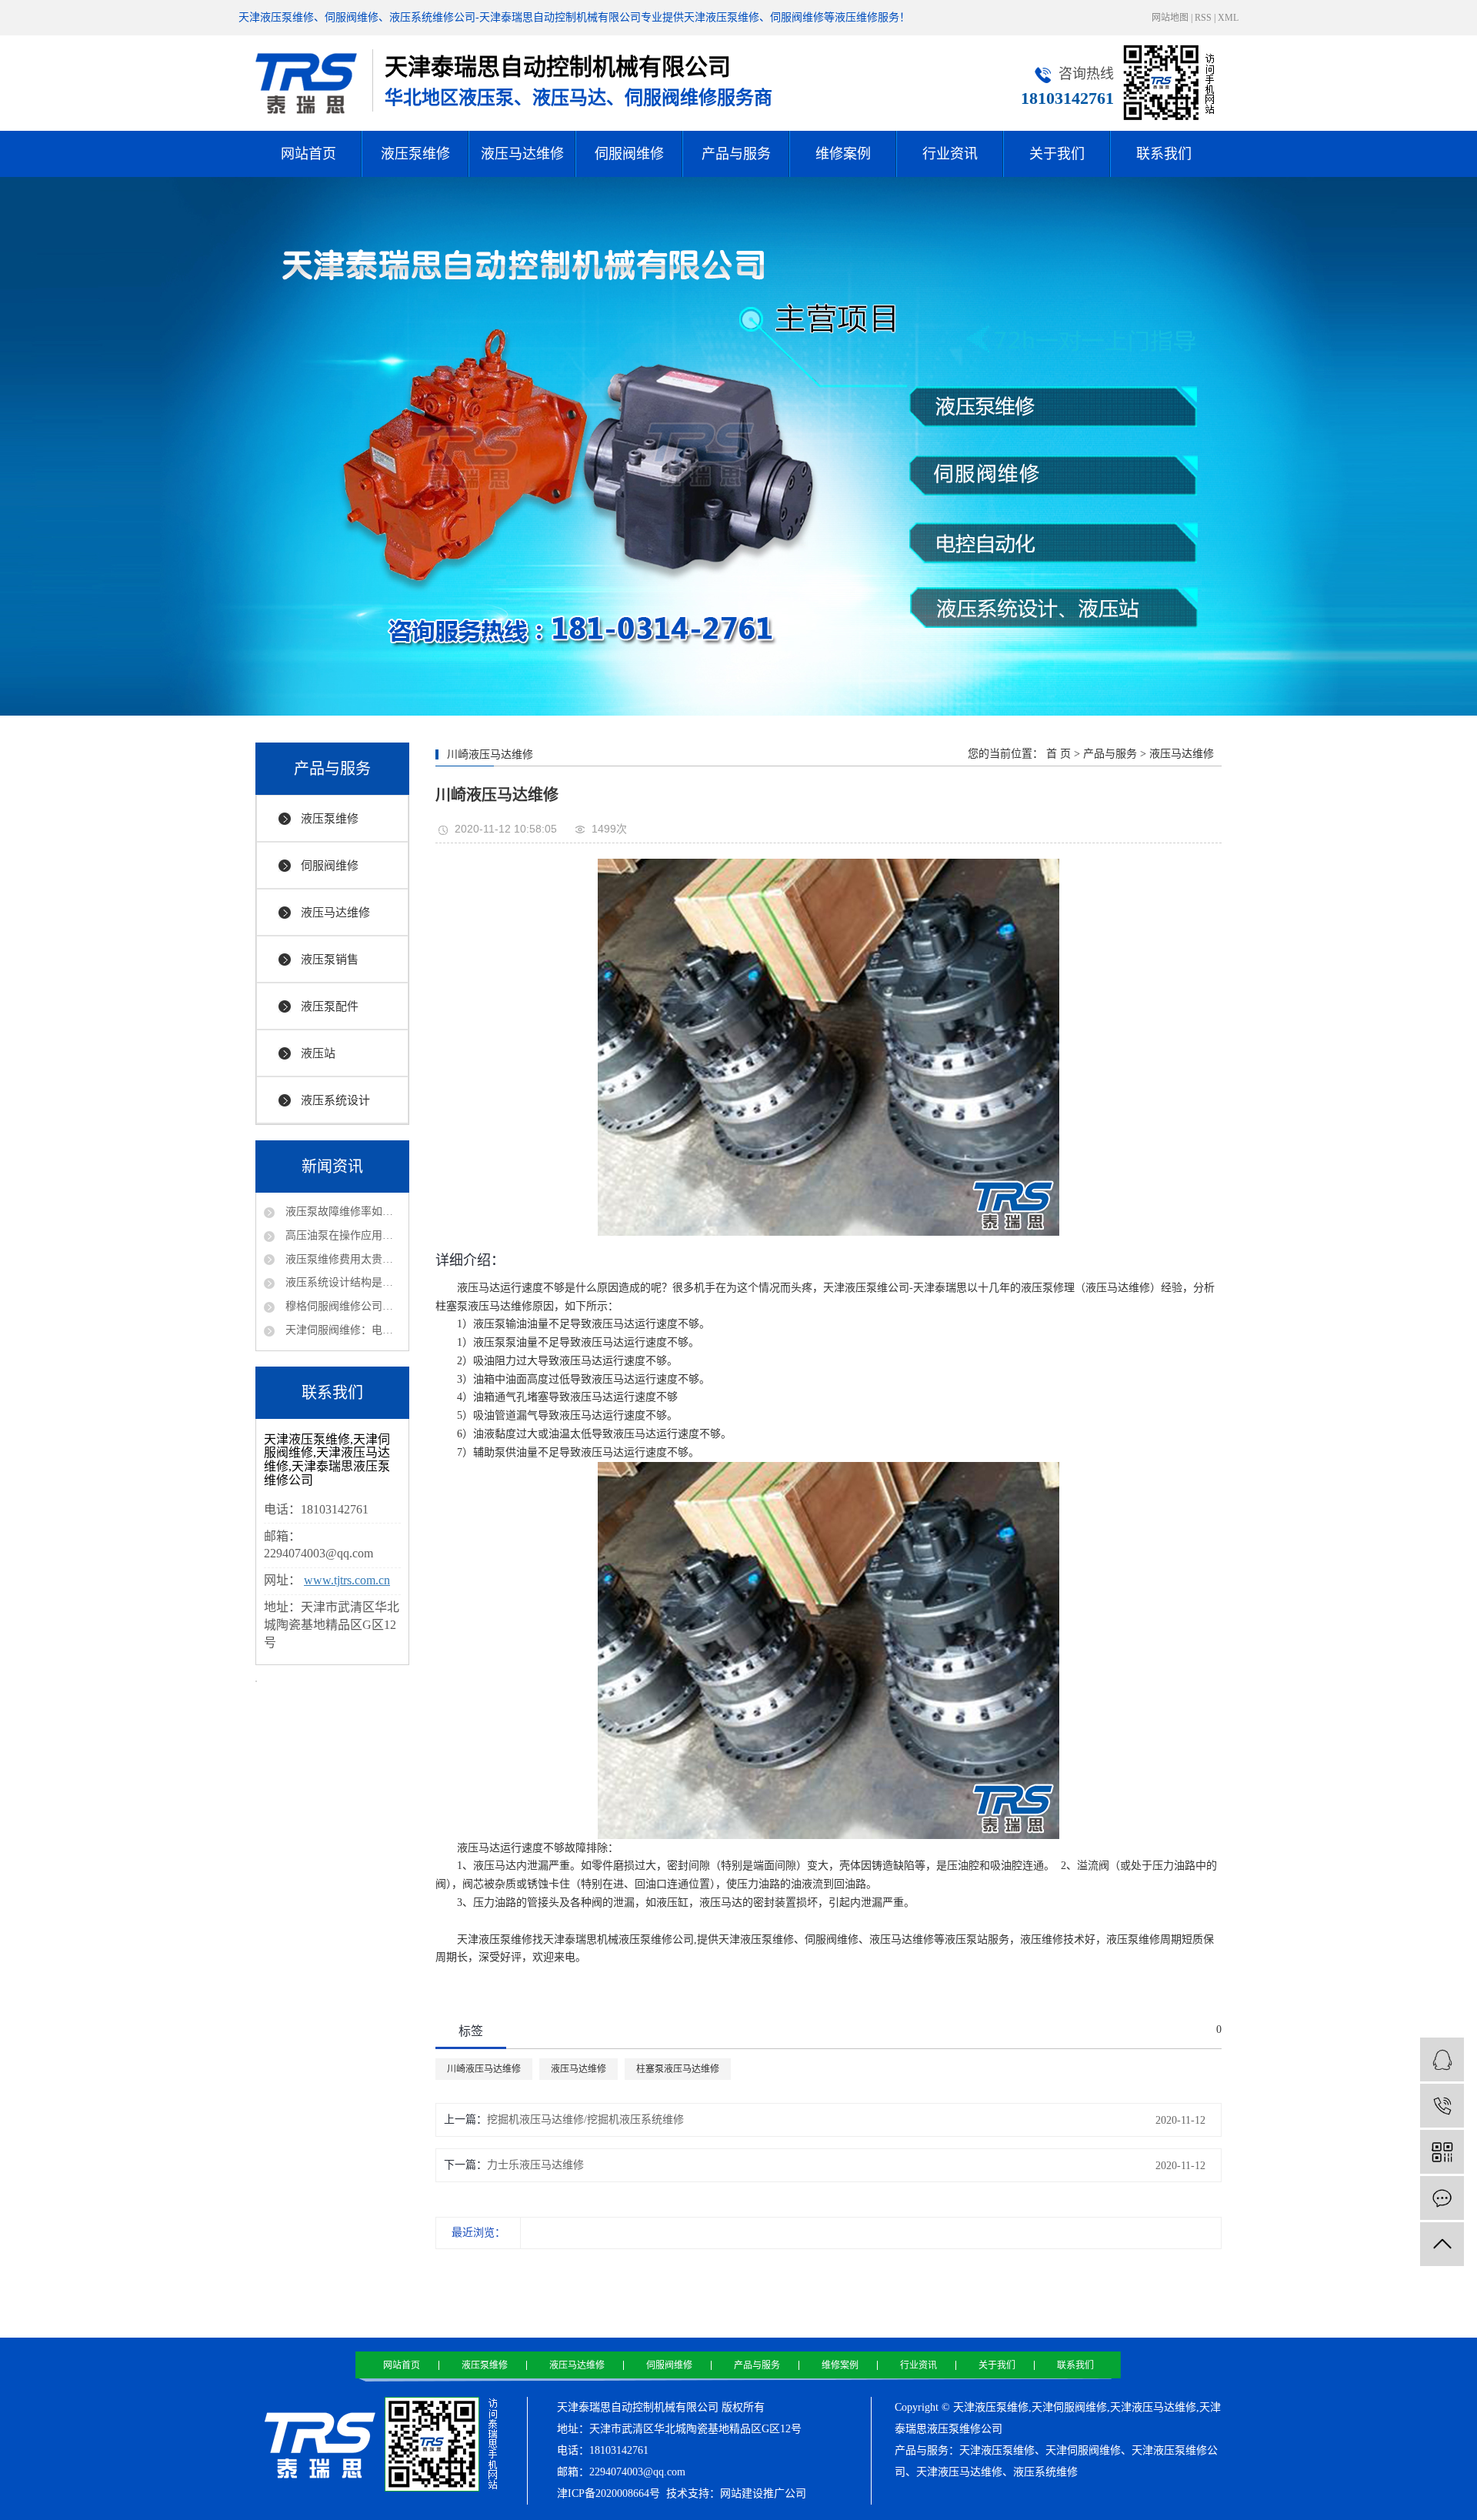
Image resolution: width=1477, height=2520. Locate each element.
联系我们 (1164, 154)
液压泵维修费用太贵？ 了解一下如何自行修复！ (342, 1259)
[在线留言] (1442, 2198)
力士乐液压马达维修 (535, 2165)
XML (1228, 18)
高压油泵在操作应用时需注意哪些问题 (342, 1235)
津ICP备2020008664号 (608, 2493)
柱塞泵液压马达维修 (678, 2069)
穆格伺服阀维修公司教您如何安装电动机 (342, 1306)
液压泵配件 (330, 1006)
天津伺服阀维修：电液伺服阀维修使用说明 (342, 1330)
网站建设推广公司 (763, 2493)
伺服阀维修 (629, 154)
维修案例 (843, 154)
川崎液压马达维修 (484, 2069)
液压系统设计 (335, 1100)
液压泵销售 (330, 960)
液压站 (318, 1053)
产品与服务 (736, 154)
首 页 (1059, 754)
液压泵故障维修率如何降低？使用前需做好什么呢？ (342, 1212)
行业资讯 (950, 154)
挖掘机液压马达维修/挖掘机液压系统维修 (585, 2119)
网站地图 (1170, 18)
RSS (1203, 18)
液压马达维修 (522, 154)
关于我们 (1057, 154)
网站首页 (308, 154)
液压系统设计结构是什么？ (342, 1282)
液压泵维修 (415, 154)
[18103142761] (1442, 2106)
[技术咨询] (1442, 2059)
